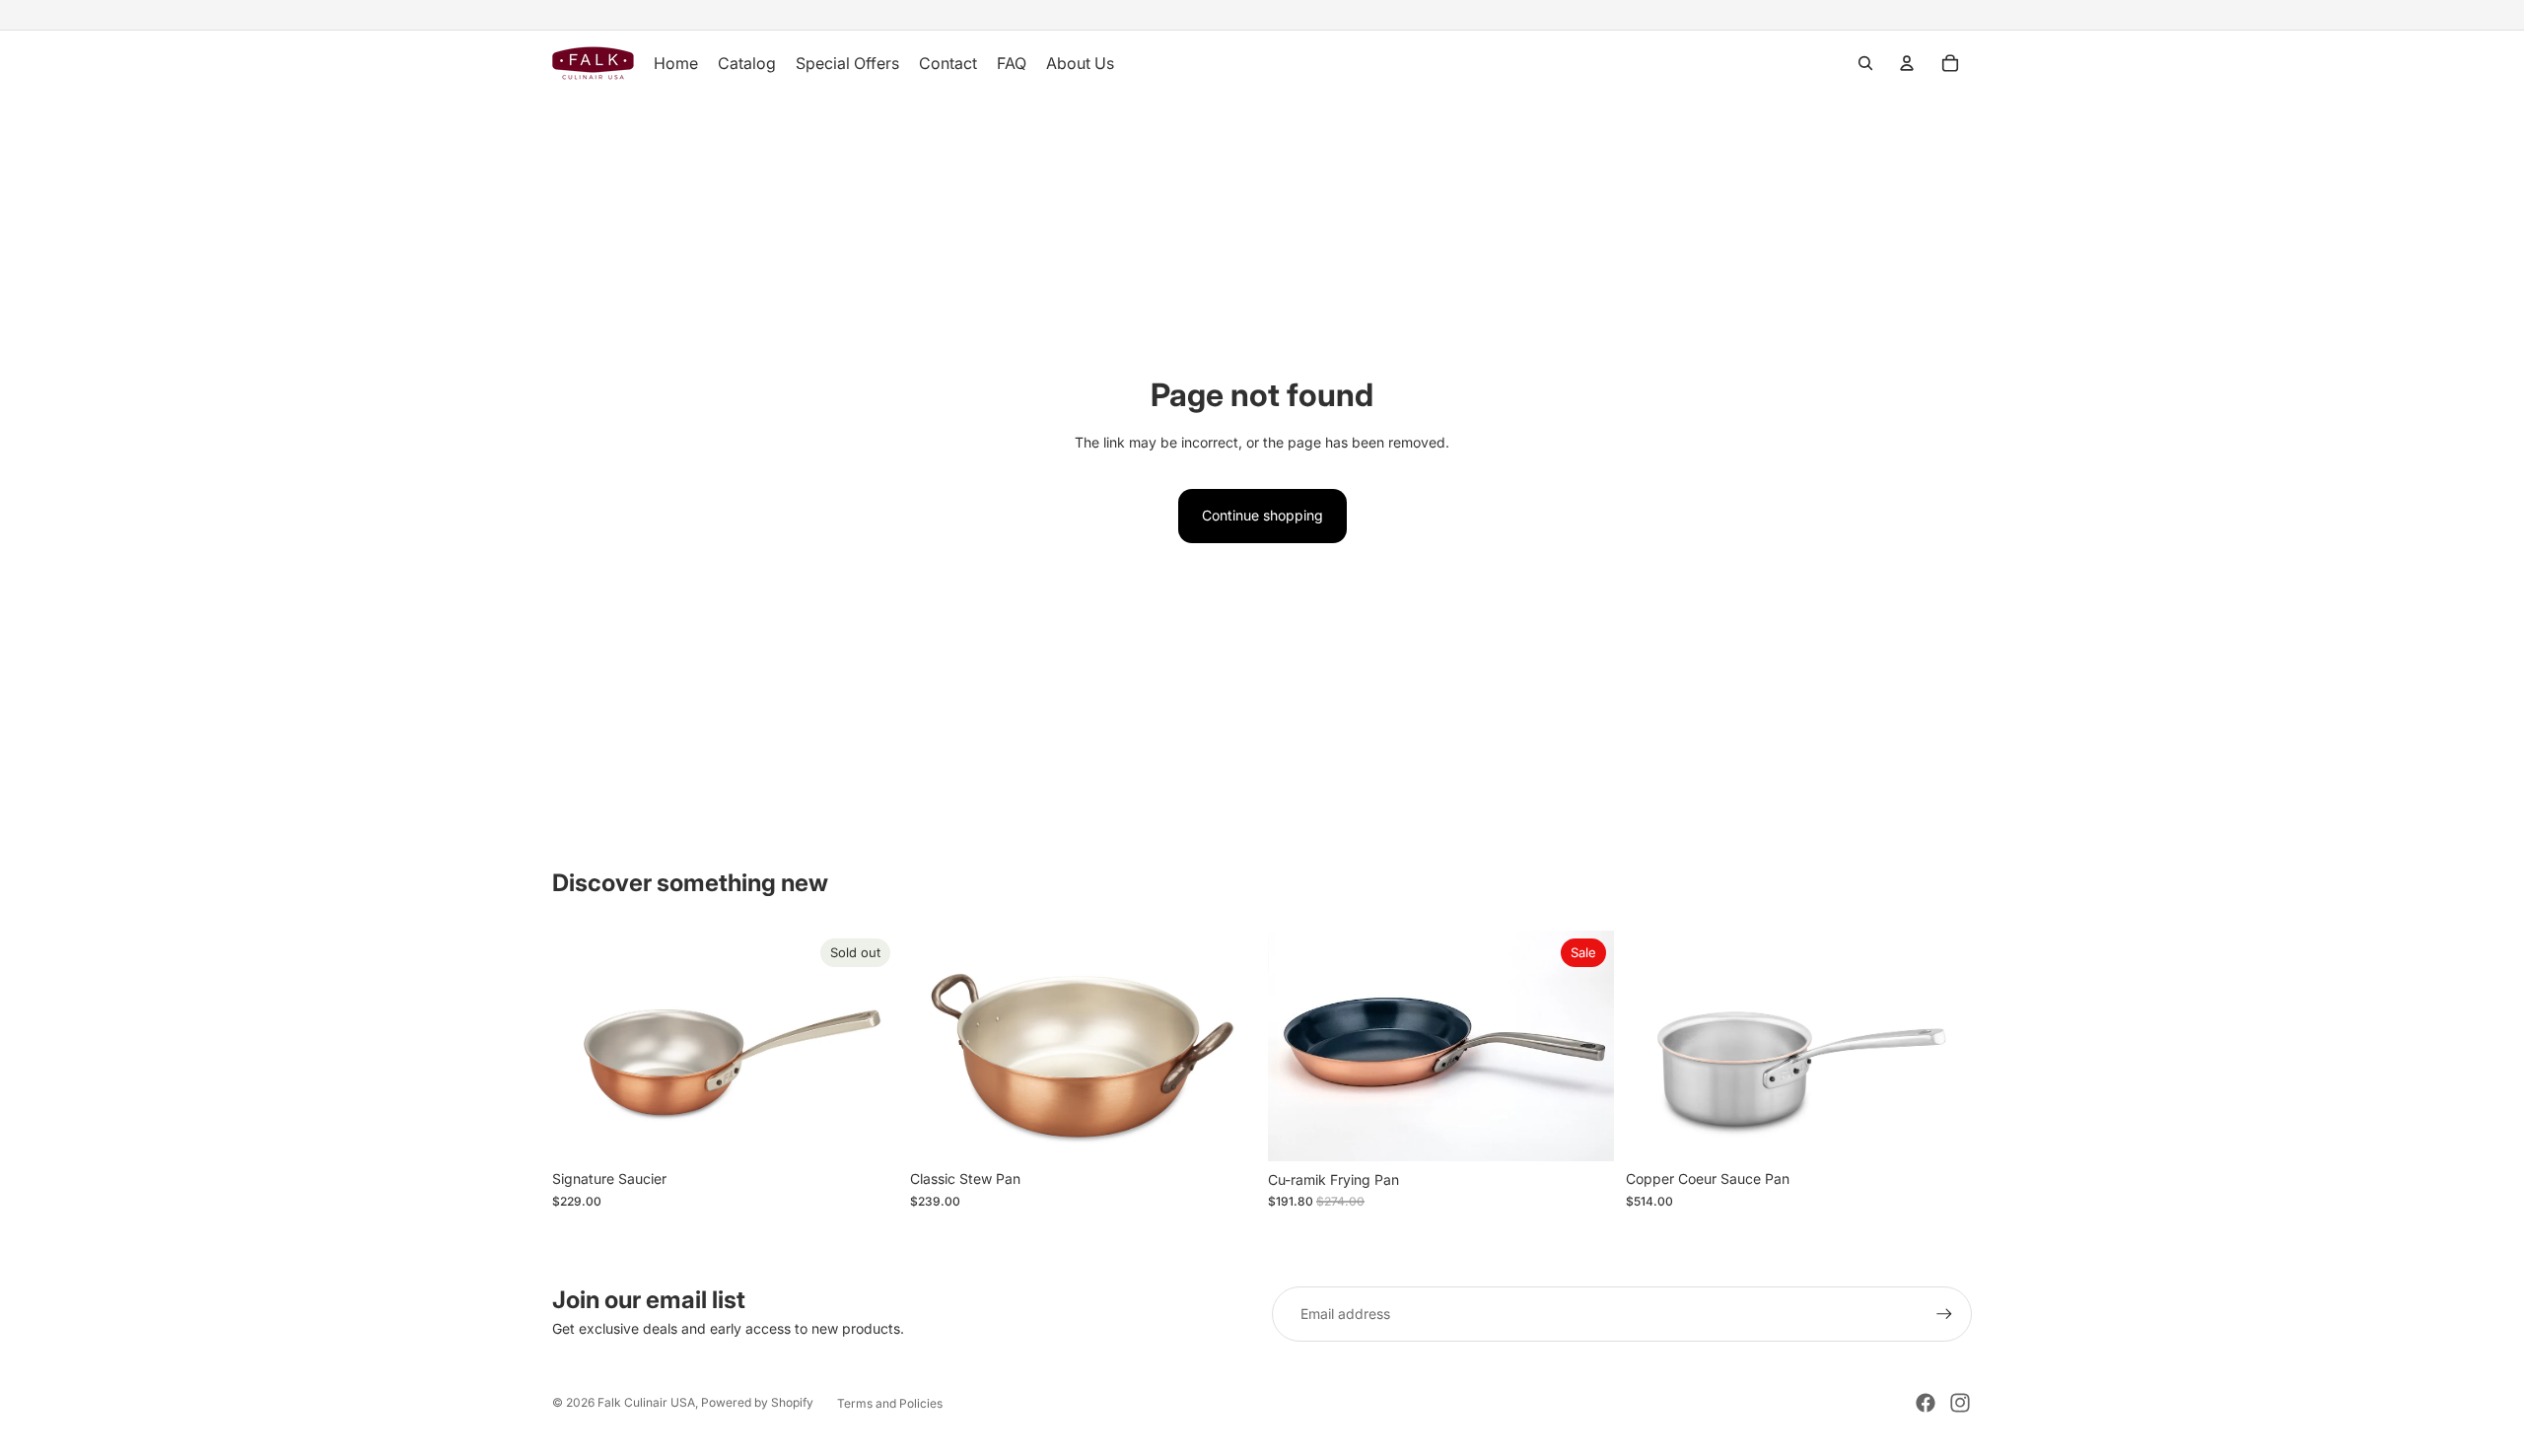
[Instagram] (1960, 1403)
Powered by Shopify (757, 1402)
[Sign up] (1944, 1314)
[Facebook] (1926, 1403)
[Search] (1865, 63)
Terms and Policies (890, 1403)
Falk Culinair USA (646, 1402)
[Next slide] (869, 1046)
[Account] (1907, 63)
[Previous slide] (582, 1046)
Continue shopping (1262, 515)
